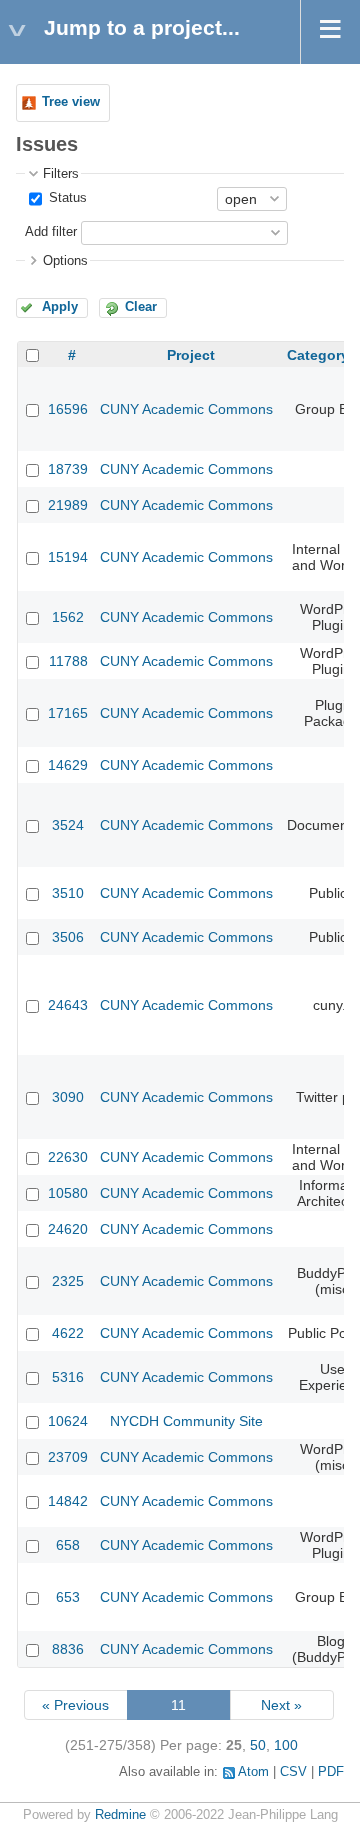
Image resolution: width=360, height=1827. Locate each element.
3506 (68, 937)
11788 (68, 661)
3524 (68, 825)
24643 (68, 1005)
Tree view (71, 102)
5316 (68, 1377)
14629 (68, 765)
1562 (68, 617)
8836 (68, 1649)
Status (66, 198)
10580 (68, 1193)
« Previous (75, 1705)
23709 (68, 1457)
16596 (68, 409)
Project (191, 355)
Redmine (120, 1815)
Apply (60, 307)
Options (65, 261)
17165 (68, 713)
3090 (68, 1097)
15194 (68, 557)
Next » (281, 1705)
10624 (68, 1421)
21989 (68, 505)
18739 (68, 469)
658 (68, 1545)
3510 (68, 893)
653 (68, 1597)
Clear (141, 307)
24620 (68, 1229)
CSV (293, 1772)
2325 (68, 1281)
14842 (68, 1501)
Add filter (51, 232)
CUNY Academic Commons (186, 409)
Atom (253, 1772)
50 (258, 1745)
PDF (331, 1772)
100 (286, 1745)
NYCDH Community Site (186, 1421)
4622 (68, 1333)
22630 (68, 1157)
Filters (61, 174)
